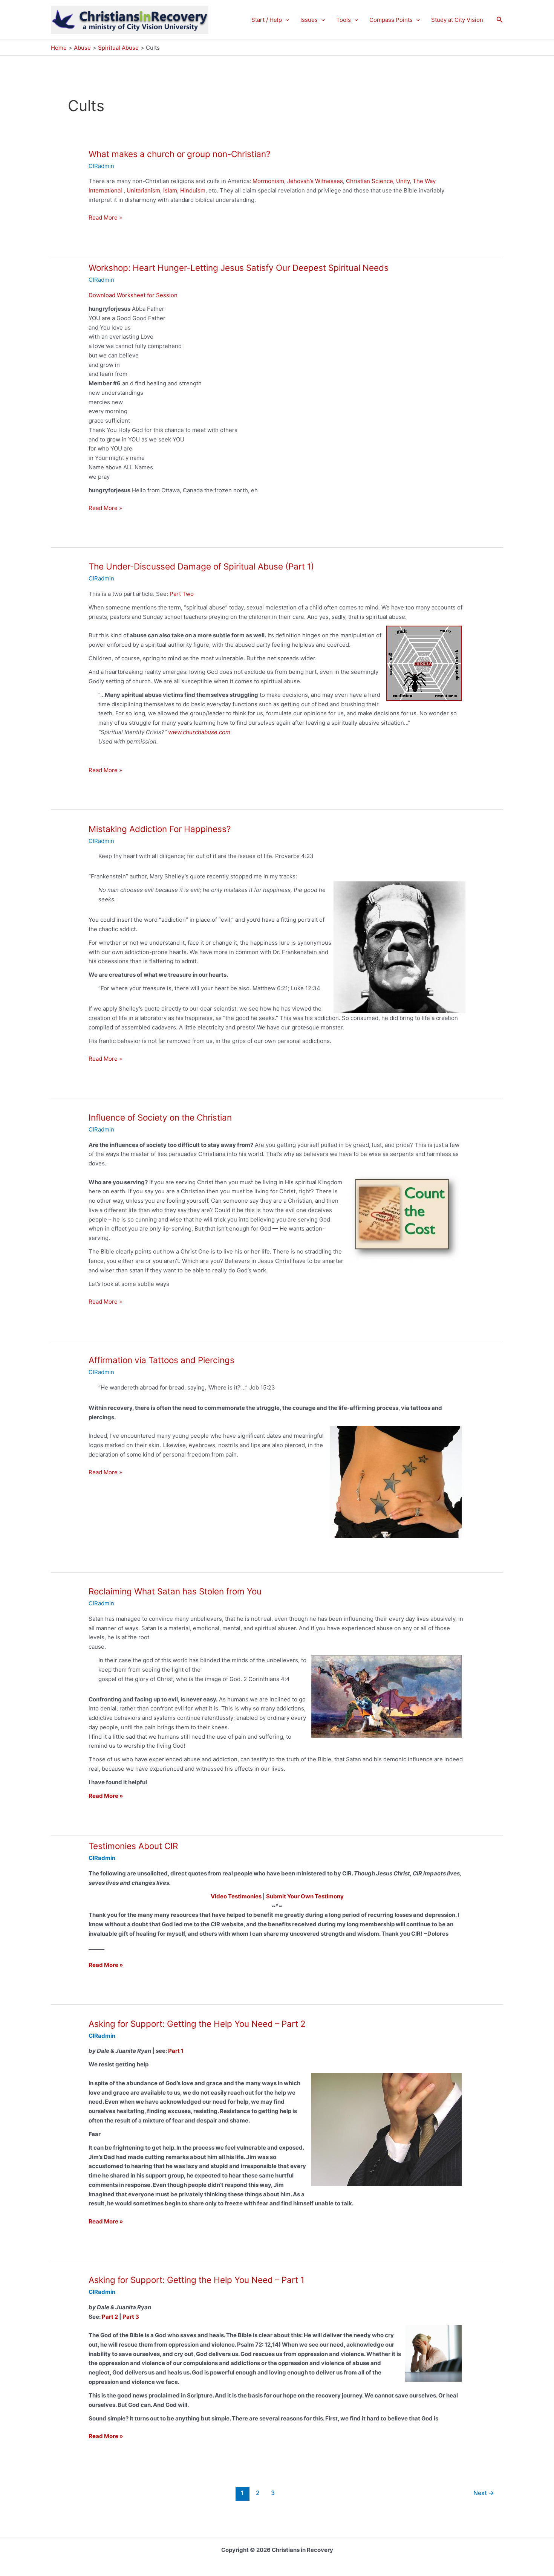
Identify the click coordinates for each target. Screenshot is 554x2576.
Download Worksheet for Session (133, 295)
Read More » (105, 218)
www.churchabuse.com (199, 732)
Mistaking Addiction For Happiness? (160, 829)
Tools (344, 20)
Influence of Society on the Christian (160, 1117)
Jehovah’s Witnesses (315, 181)
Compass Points (391, 20)
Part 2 (110, 2317)
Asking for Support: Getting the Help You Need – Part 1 (196, 2280)
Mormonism (268, 181)
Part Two (182, 594)
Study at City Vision (457, 20)
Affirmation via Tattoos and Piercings (161, 1360)
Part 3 (131, 2317)
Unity (403, 181)
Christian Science (370, 181)
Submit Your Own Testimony (305, 1896)
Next (484, 2493)
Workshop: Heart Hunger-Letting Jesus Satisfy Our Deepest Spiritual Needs (239, 268)
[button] (285, 20)
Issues (309, 20)
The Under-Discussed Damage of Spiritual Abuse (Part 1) (201, 566)
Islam (170, 190)
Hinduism (193, 190)
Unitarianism (143, 190)
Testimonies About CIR (133, 1846)
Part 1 (176, 2051)
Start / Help (267, 20)
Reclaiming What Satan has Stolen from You (175, 1591)
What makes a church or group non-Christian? (179, 154)
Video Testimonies (236, 1896)
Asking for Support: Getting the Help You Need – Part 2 (197, 2024)
